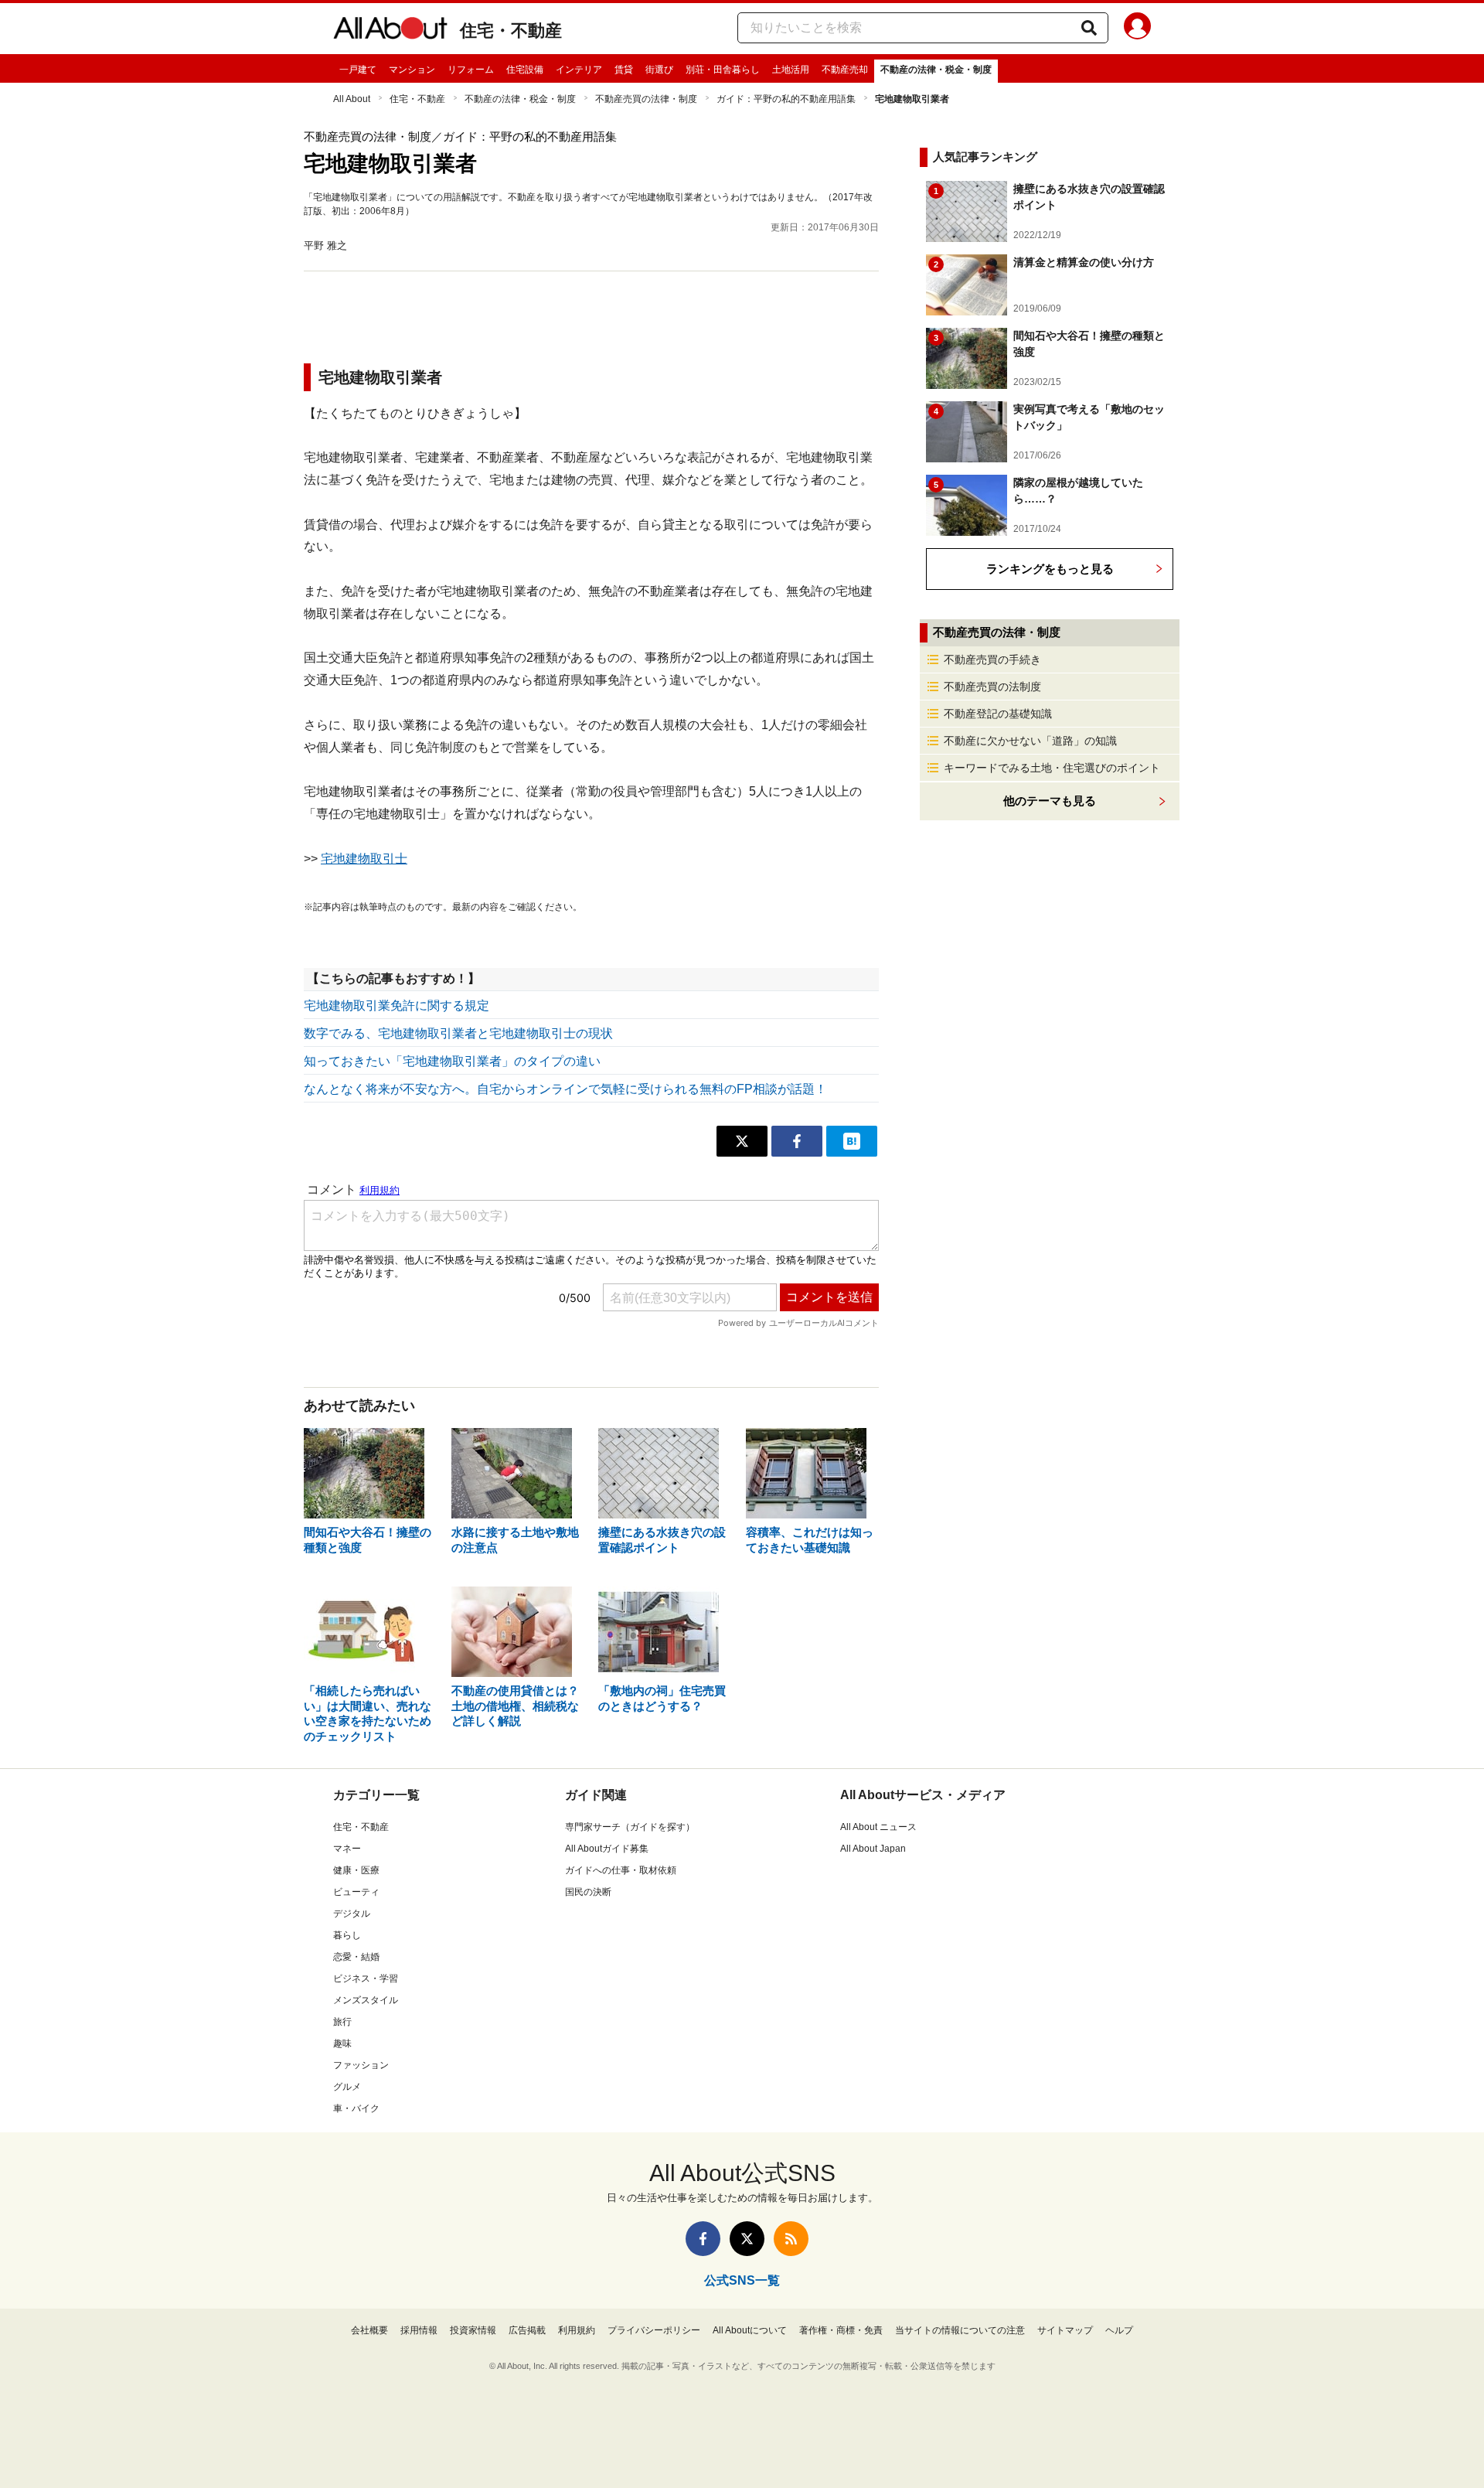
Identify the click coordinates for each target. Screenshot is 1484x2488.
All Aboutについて (750, 2330)
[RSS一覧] (791, 2239)
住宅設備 (525, 70)
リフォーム (471, 70)
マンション (412, 70)
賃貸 (624, 70)
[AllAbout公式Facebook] (703, 2239)
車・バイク (356, 2108)
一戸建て (358, 70)
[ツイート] (742, 1141)
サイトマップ (1065, 2330)
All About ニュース (878, 1827)
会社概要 (369, 2330)
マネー (347, 1849)
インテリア (579, 70)
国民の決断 (588, 1892)
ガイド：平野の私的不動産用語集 (786, 99)
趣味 (342, 2043)
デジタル (352, 1914)
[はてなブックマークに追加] (852, 1141)
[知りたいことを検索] (1089, 28)
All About (352, 99)
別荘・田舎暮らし (723, 70)
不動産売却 (845, 70)
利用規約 (577, 2330)
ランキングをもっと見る (1050, 569)
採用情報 (419, 2330)
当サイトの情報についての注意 (960, 2330)
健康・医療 (356, 1870)
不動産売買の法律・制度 (646, 99)
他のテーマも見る (1050, 801)
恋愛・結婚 (356, 1957)
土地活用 (791, 70)
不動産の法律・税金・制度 (936, 70)
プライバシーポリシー (654, 2330)
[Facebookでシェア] (797, 1141)
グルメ (347, 2087)
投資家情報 (473, 2330)
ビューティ (356, 1892)
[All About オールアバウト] (390, 31)
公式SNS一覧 (742, 2280)
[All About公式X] (747, 2239)
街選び (659, 70)
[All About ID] (1137, 29)
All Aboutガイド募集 (607, 1849)
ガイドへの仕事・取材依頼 (621, 1870)
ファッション (361, 2065)
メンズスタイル (366, 2000)
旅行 (342, 2022)
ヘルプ (1119, 2330)
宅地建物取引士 (364, 859)
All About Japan (873, 1849)
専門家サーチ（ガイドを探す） (630, 1827)
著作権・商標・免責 (841, 2330)
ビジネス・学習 (366, 1978)
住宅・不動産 (511, 31)
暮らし (347, 1935)
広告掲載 (527, 2330)
